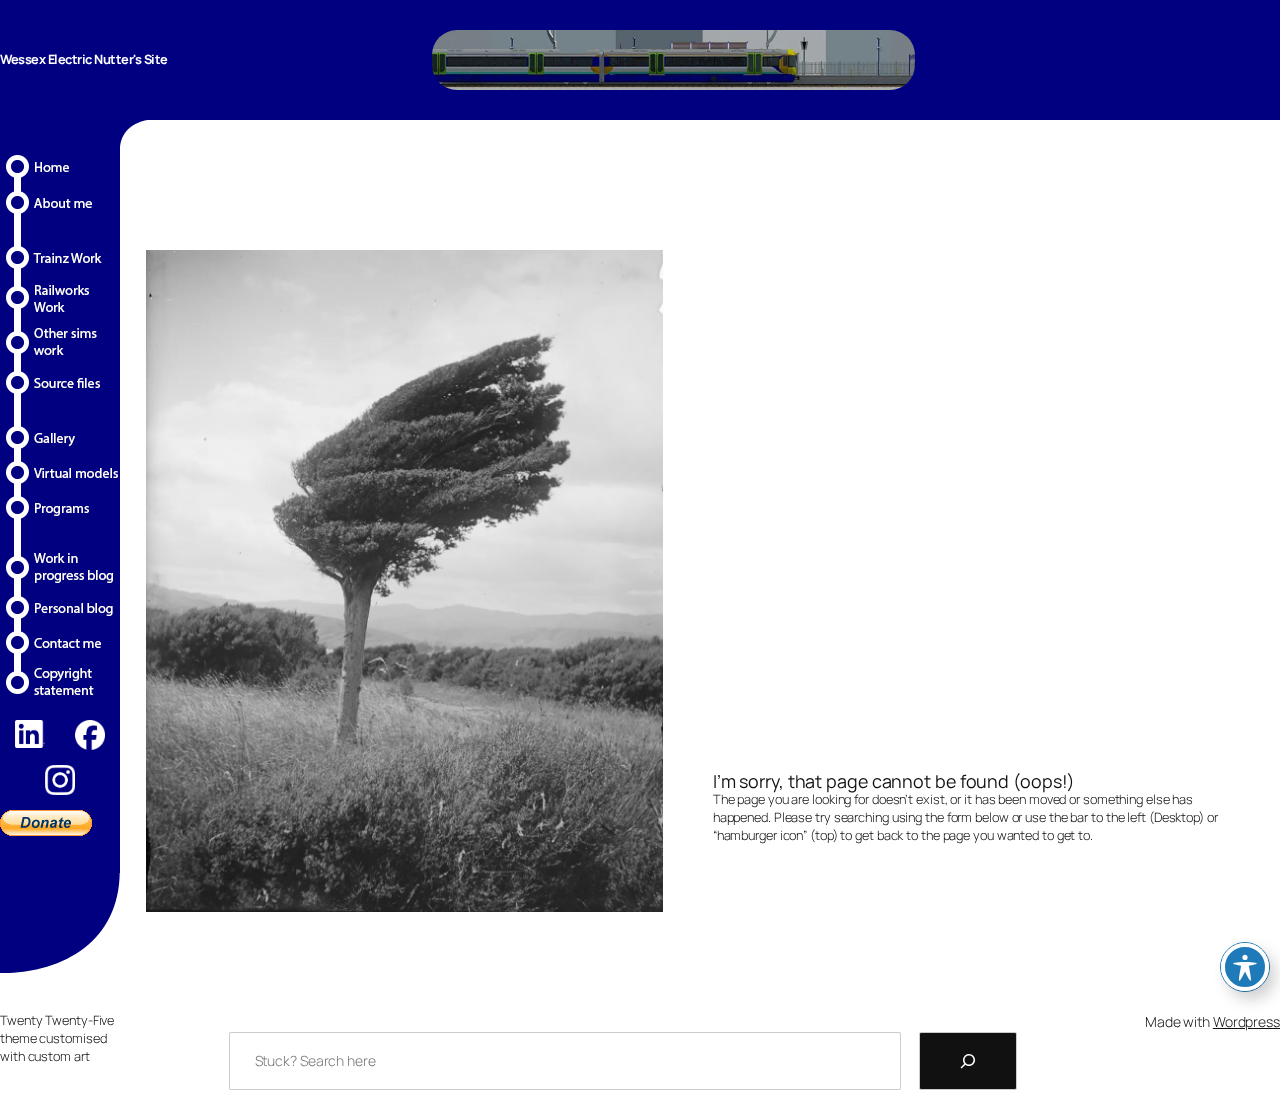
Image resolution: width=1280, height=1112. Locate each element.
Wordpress (1246, 1021)
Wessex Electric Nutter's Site (84, 59)
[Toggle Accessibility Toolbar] (1245, 967)
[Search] (968, 1061)
